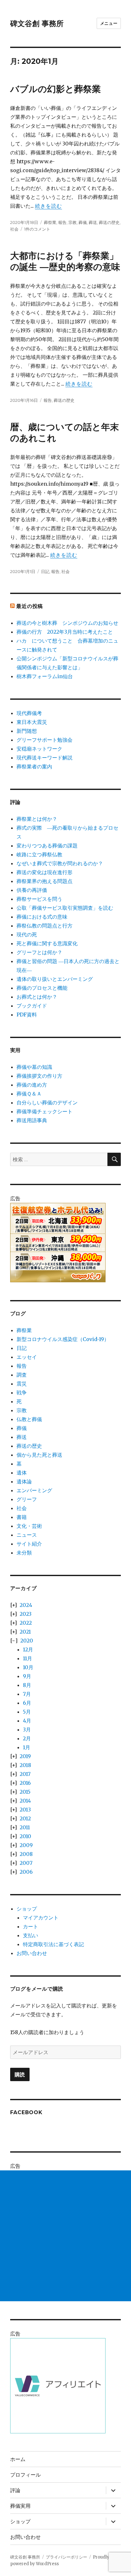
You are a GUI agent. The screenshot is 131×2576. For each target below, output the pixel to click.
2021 (25, 1632)
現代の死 (27, 934)
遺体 (22, 1473)
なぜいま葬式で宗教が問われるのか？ (60, 863)
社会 (14, 229)
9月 (27, 1676)
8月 (27, 1685)
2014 (25, 1801)
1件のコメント (37, 229)
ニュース (27, 1535)
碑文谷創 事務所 (37, 24)
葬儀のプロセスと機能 (42, 988)
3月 (27, 1730)
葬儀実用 (20, 2506)
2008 (26, 1854)
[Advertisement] (65, 2236)
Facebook (26, 2112)
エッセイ (27, 1357)
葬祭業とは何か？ (37, 819)
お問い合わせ (32, 1953)
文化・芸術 (29, 1526)
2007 (26, 1863)
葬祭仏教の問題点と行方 (45, 926)
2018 (25, 1765)
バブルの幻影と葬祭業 (55, 89)
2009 (26, 1845)
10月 (28, 1667)
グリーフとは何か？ (39, 952)
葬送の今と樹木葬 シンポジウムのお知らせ (67, 623)
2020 (27, 1641)
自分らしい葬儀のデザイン (47, 1103)
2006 (26, 1872)
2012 (25, 1818)
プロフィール (25, 2475)
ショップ (27, 1909)
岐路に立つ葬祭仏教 (39, 854)
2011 (25, 1827)
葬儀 (83, 222)
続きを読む (48, 206)
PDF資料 (27, 1015)
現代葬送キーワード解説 (45, 758)
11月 (28, 1658)
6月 (27, 1703)
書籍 (22, 1517)
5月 (27, 1712)
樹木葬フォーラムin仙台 (45, 676)
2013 (25, 1810)
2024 (26, 1605)
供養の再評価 (32, 890)
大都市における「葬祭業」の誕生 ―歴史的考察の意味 (65, 261)
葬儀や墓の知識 (34, 1067)
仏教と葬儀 (29, 1419)
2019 (25, 1756)
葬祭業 (50, 222)
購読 (20, 2075)
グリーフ (27, 1499)
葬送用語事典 (32, 1120)
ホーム (18, 2459)
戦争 (22, 1393)
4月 (27, 1721)
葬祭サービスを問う (39, 899)
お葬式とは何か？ (37, 997)
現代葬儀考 (29, 713)
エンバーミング (34, 1490)
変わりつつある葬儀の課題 (47, 846)
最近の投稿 (30, 606)
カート (31, 1926)
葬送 (93, 222)
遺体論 (24, 1481)
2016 (25, 1783)
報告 (62, 222)
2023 (26, 1614)
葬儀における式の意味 (42, 917)
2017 (25, 1774)
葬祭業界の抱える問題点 (45, 881)
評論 (15, 2490)
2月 (27, 1738)
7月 (27, 1694)
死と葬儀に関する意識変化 (47, 943)
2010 (25, 1836)
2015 (25, 1792)
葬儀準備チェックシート (45, 1111)
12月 (28, 1649)
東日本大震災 (32, 722)
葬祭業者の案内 (34, 766)
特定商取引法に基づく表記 (53, 1944)
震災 (22, 1384)
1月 (27, 1747)
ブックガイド (32, 1006)
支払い (31, 1935)
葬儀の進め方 (32, 1085)
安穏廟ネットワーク (39, 749)
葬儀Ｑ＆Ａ (29, 1094)
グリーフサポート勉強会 (45, 740)
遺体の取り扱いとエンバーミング (55, 979)
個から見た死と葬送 (39, 1455)
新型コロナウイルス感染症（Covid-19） (63, 1339)
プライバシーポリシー (66, 2557)
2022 (26, 1623)
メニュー (109, 23)
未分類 (24, 1553)
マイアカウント (41, 1918)
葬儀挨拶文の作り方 (39, 1076)
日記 (45, 571)
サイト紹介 (29, 1544)
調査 (22, 1375)
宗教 (72, 222)
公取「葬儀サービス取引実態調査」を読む (65, 908)
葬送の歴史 (109, 222)
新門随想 (27, 731)
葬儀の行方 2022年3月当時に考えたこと (65, 632)
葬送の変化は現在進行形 (45, 872)
